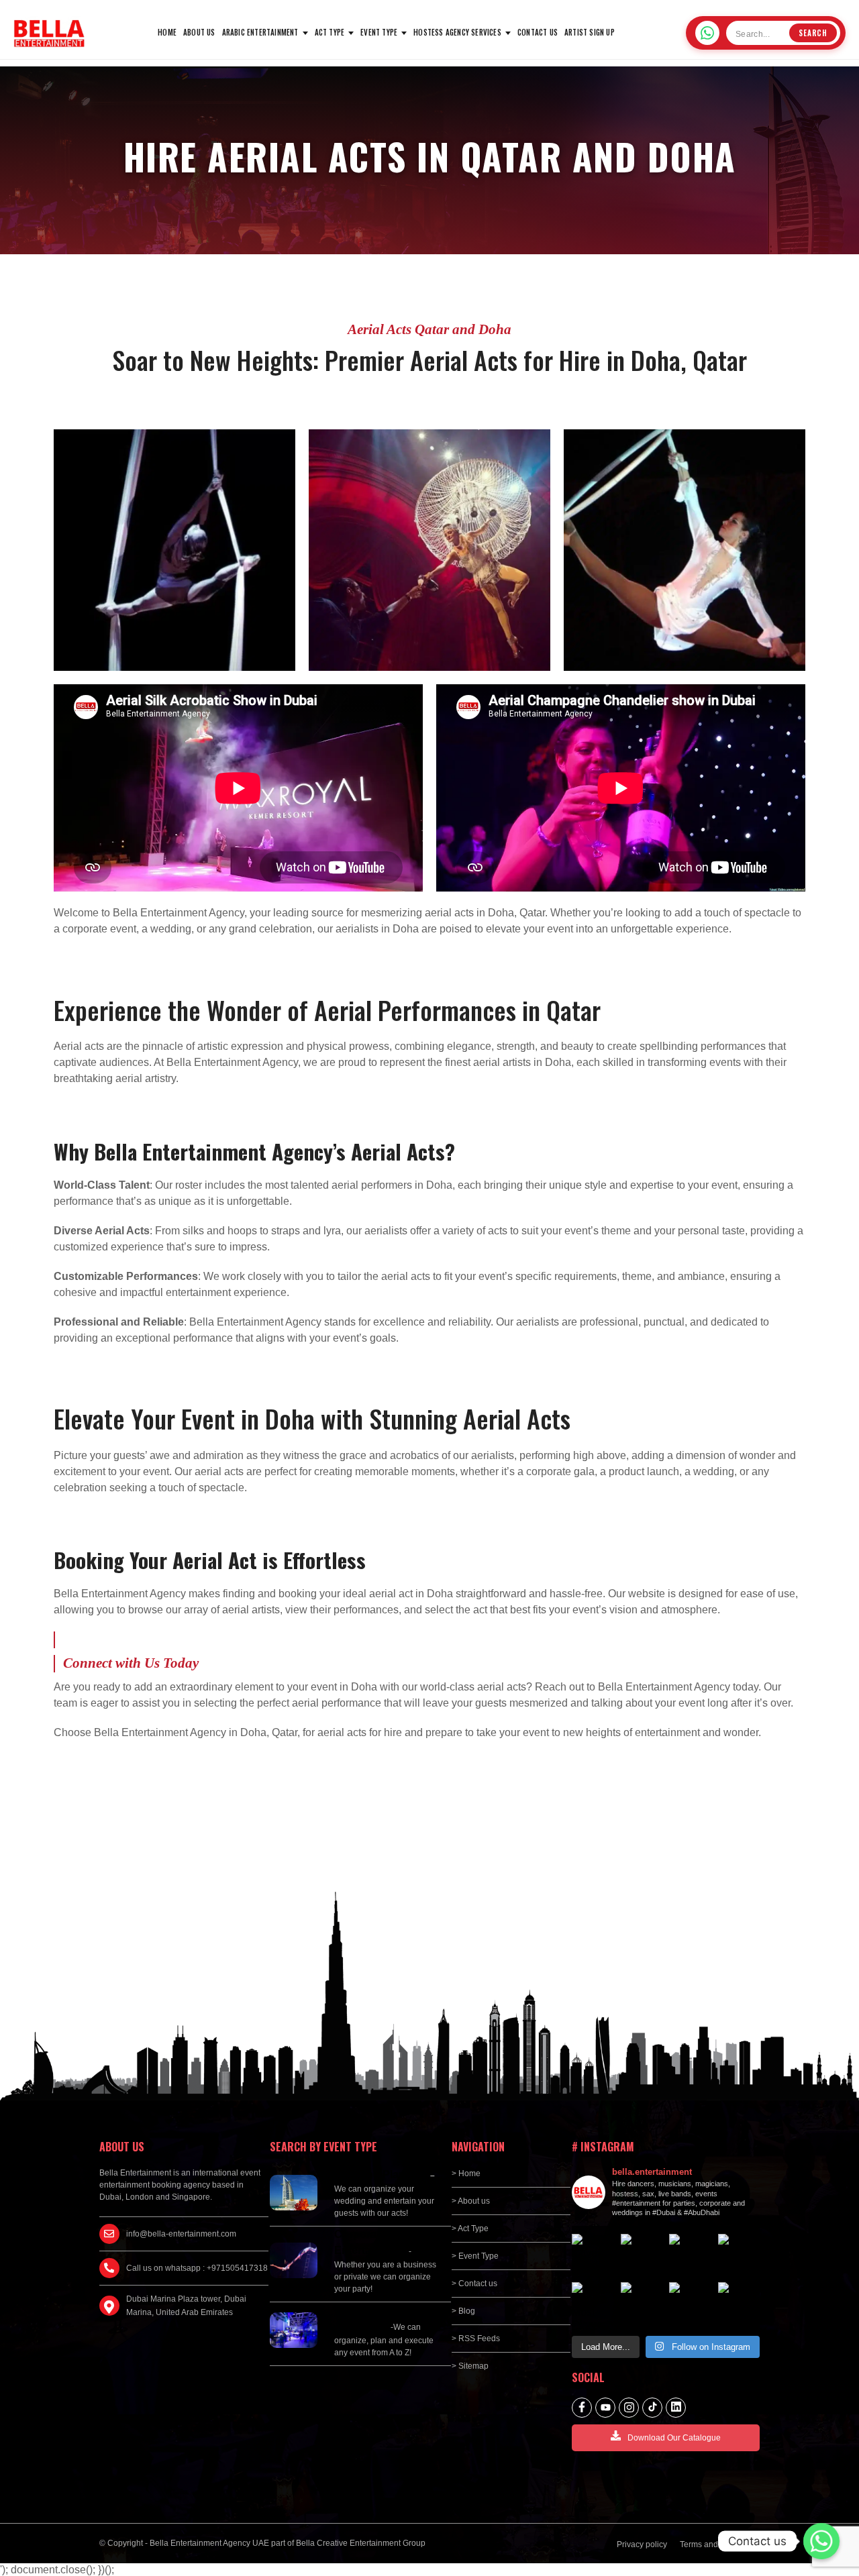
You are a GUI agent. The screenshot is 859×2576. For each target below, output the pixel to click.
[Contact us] (821, 2541)
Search (813, 33)
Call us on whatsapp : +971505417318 (197, 2268)
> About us (471, 2201)
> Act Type (470, 2229)
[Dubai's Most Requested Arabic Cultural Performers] (739, 2303)
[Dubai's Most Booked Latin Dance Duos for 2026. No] (690, 2303)
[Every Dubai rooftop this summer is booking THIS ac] (690, 2255)
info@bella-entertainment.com (181, 2234)
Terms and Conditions (720, 2544)
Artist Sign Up (590, 32)
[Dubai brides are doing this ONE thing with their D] (739, 2255)
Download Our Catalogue (674, 2438)
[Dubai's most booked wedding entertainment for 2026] (642, 2255)
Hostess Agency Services (457, 32)
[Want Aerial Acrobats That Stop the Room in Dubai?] (642, 2303)
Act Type (330, 32)
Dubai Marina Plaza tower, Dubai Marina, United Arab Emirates (186, 2306)
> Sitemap (470, 2366)
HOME (167, 32)
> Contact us (474, 2284)
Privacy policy (642, 2544)
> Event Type (475, 2256)
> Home (466, 2173)
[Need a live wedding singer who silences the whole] (593, 2255)
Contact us (538, 32)
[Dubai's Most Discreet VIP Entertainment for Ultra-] (593, 2303)
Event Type (379, 32)
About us (199, 32)
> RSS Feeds (476, 2339)
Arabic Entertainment (260, 32)
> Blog (463, 2311)
